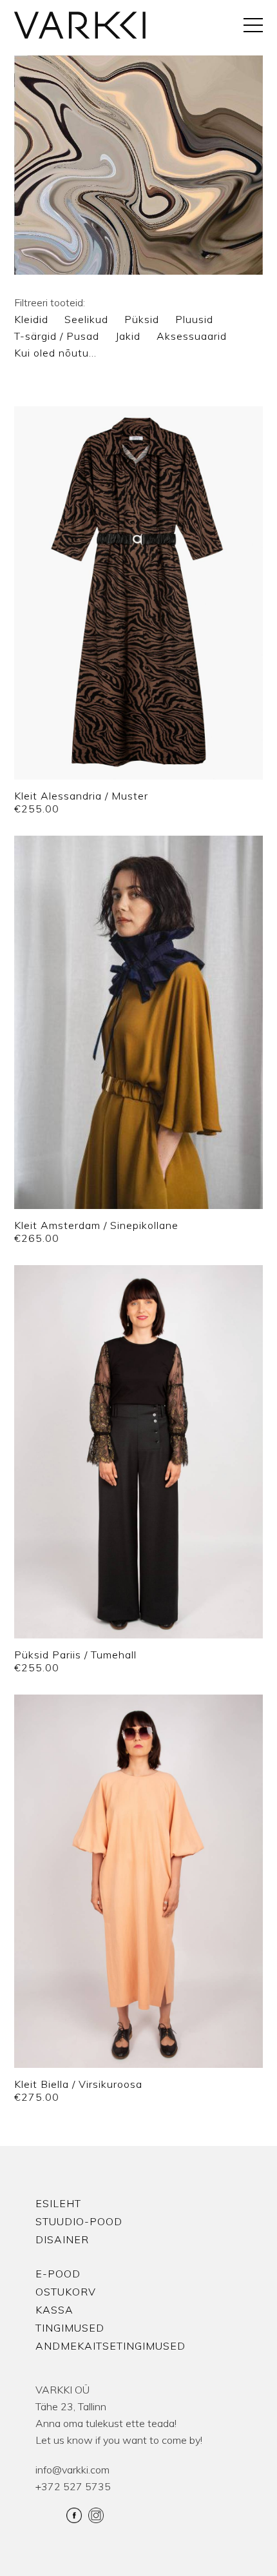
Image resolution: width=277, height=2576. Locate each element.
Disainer (62, 2239)
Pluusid (194, 319)
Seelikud (86, 319)
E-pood (58, 2274)
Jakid (128, 336)
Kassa (54, 2310)
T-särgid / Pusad (57, 336)
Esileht (58, 2203)
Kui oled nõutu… (55, 353)
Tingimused (70, 2328)
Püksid (142, 319)
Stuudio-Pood (79, 2221)
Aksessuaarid (192, 336)
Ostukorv (66, 2292)
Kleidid (31, 319)
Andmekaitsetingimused (110, 2346)
